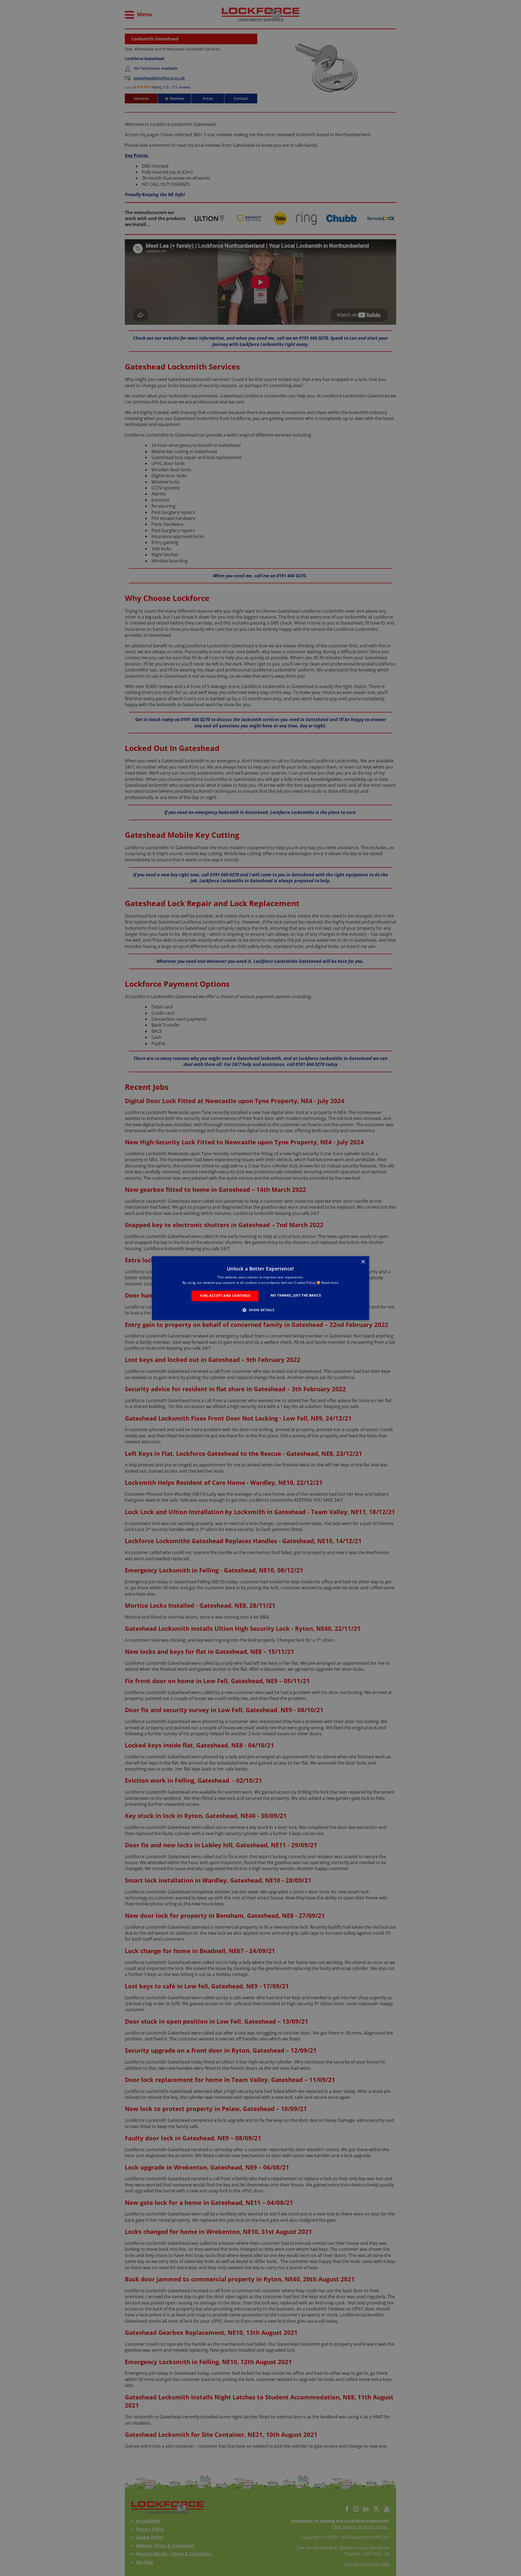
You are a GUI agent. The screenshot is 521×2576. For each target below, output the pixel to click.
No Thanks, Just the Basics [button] (296, 1296)
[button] (260, 1310)
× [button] (363, 1262)
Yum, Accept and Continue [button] (225, 1296)
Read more (330, 1283)
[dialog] (260, 1288)
